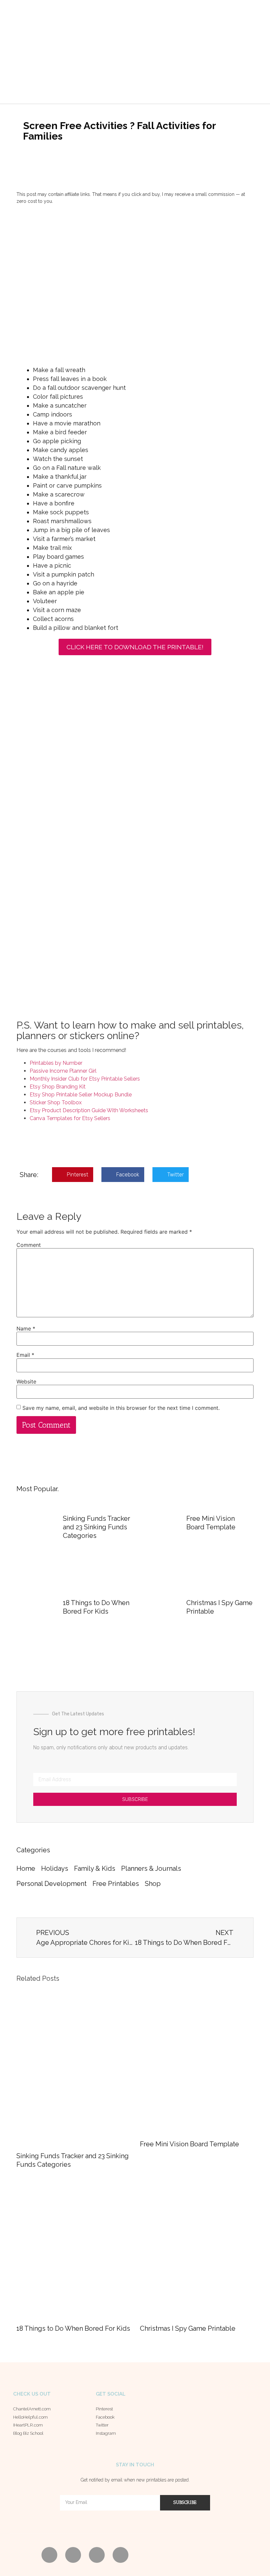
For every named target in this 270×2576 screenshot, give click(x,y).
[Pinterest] (49, 2555)
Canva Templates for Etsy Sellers (70, 1118)
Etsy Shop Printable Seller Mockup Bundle (81, 1095)
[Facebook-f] (73, 2555)
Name (26, 1328)
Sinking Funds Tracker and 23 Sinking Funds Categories (96, 1527)
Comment (29, 1245)
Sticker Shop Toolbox (56, 1102)
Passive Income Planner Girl (63, 1071)
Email (25, 1355)
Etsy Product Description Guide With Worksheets (89, 1110)
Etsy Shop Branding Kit (58, 1087)
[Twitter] (97, 2555)
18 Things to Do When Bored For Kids (73, 2328)
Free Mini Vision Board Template (189, 2144)
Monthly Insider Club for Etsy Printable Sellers (85, 1079)
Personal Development (52, 1884)
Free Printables (116, 1884)
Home (26, 1868)
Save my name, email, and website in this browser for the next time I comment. (121, 1408)
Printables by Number (56, 1063)
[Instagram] (121, 2555)
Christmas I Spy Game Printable (188, 2328)
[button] (103, 86)
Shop (153, 1884)
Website (26, 1382)
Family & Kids (95, 1868)
